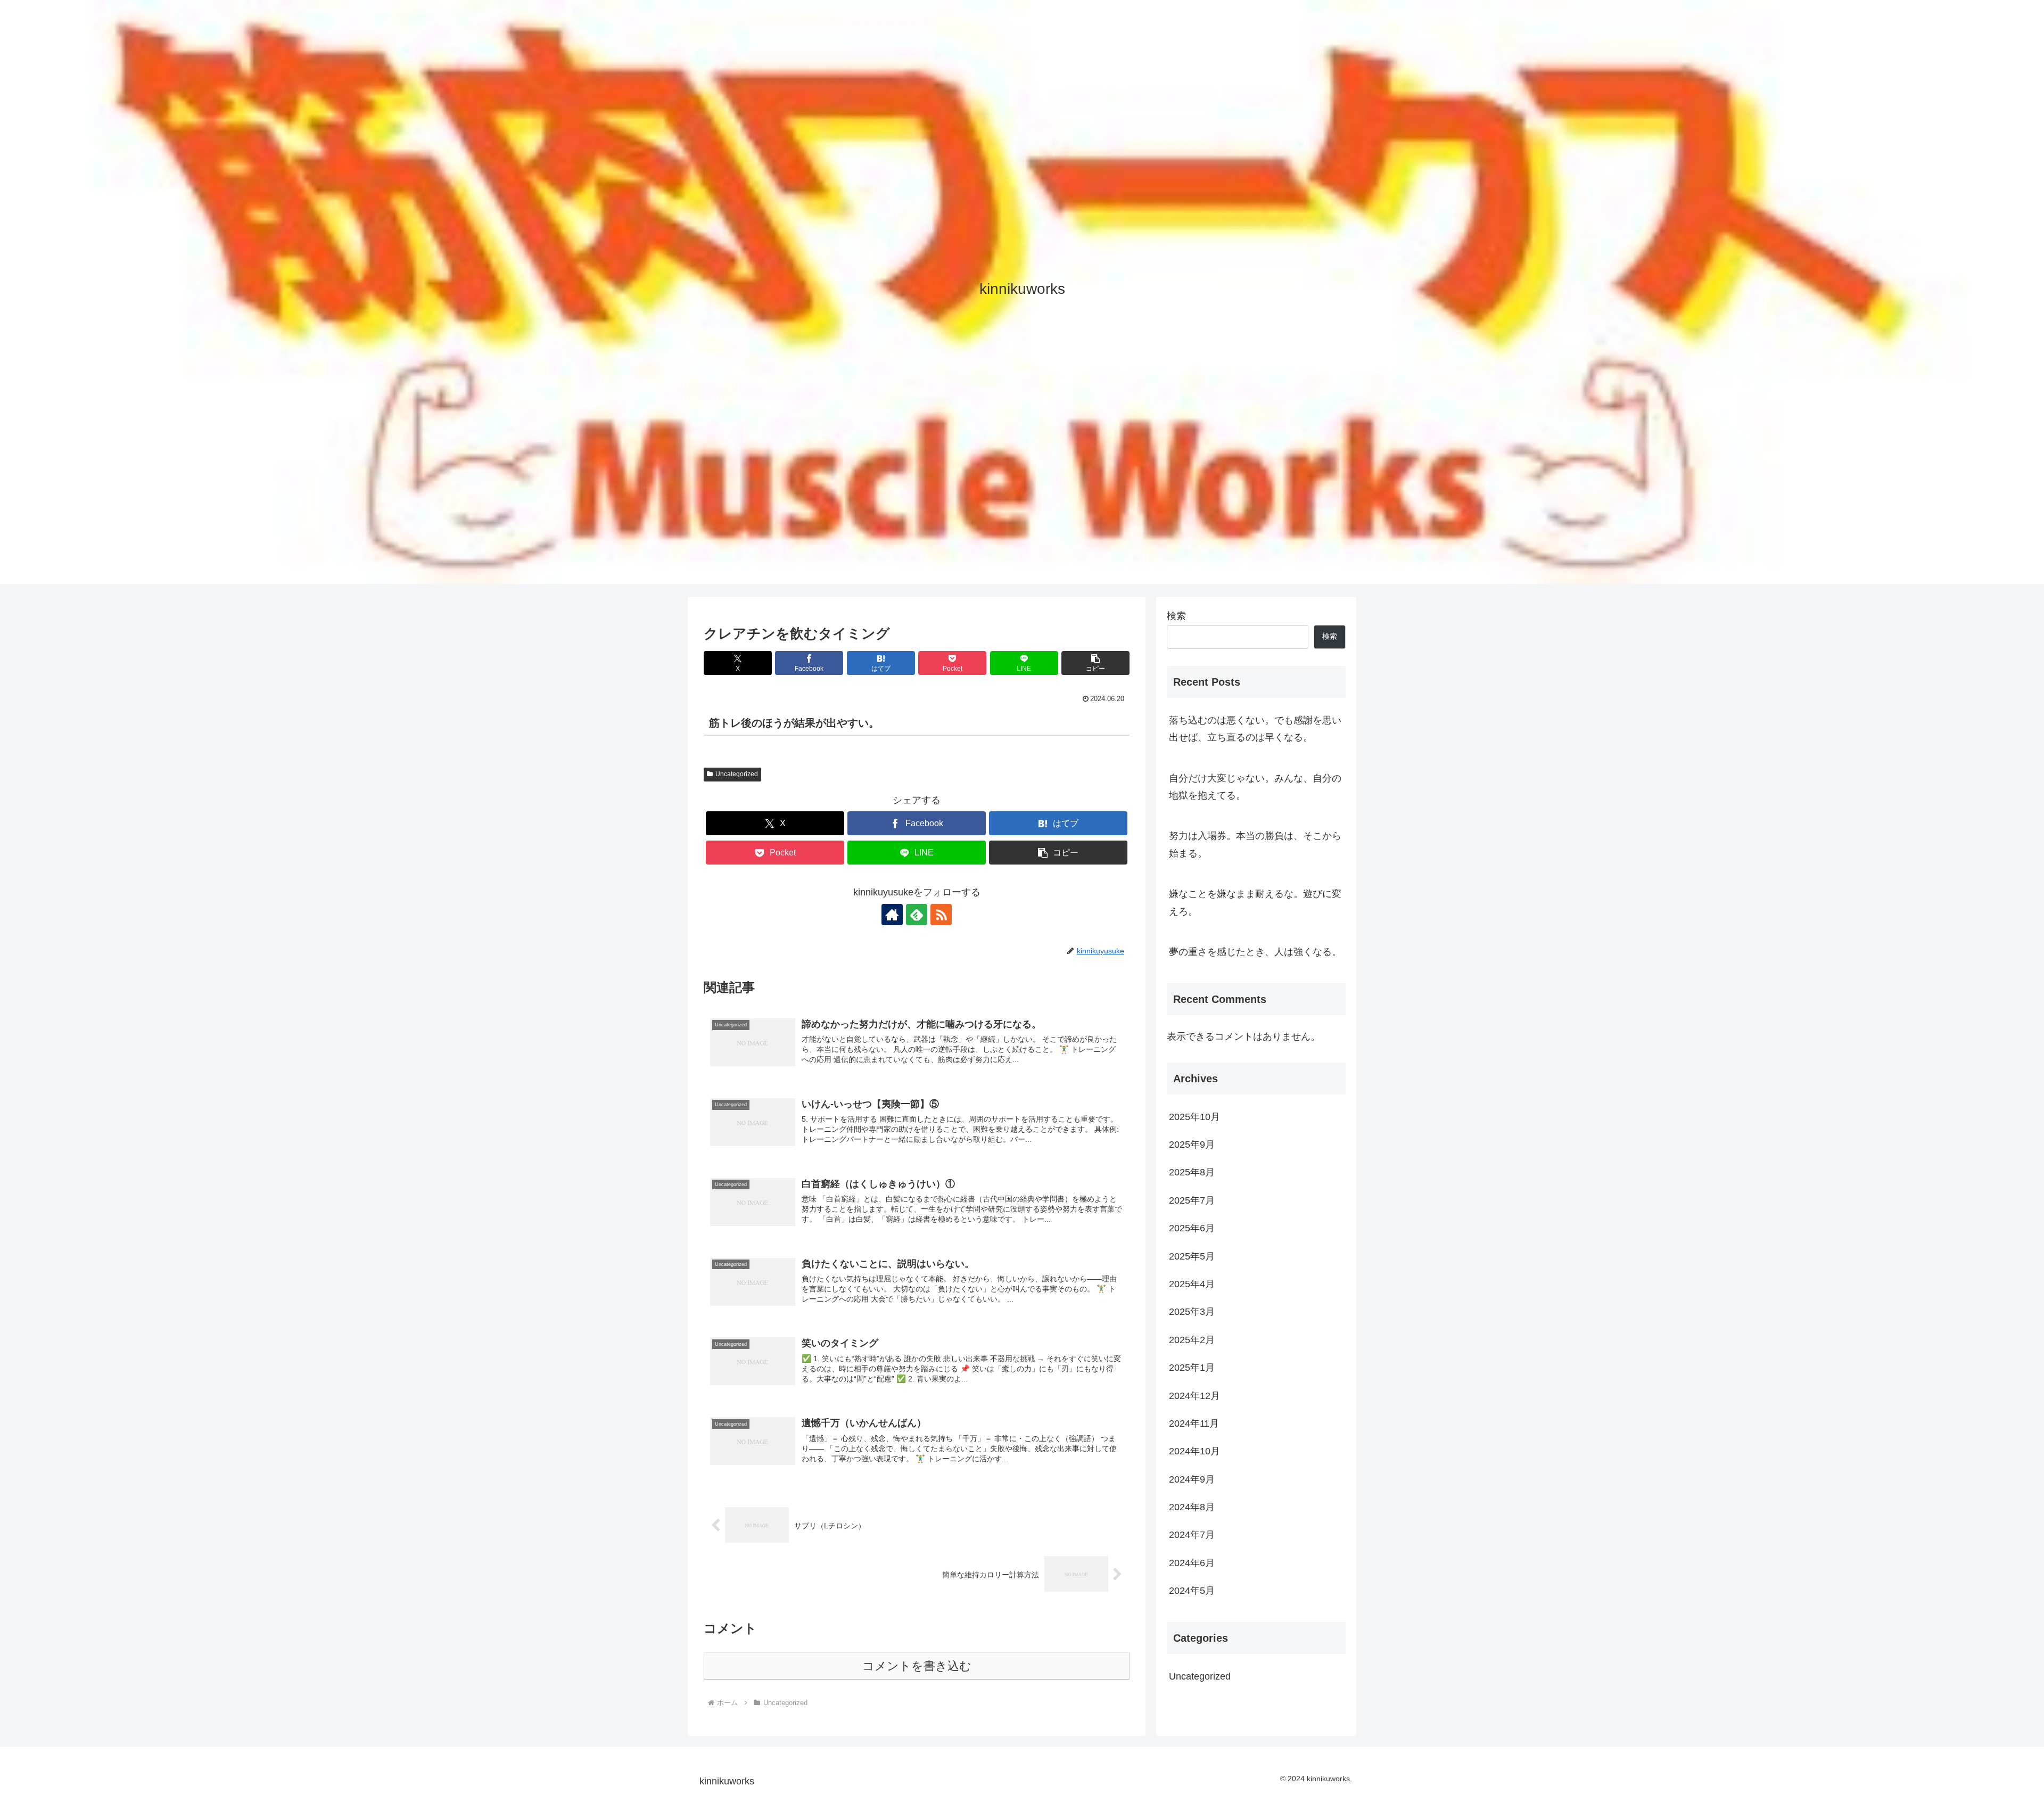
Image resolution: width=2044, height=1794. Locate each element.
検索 (1176, 616)
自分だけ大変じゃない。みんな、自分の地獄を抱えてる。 (1255, 787)
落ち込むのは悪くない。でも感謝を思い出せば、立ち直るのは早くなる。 (1255, 729)
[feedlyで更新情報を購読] (917, 915)
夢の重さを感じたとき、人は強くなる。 (1255, 952)
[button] (1095, 663)
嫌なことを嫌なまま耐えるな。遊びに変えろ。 (1255, 902)
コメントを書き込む (917, 1666)
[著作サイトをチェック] (892, 915)
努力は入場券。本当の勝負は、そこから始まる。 (1255, 844)
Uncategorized (737, 774)
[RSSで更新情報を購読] (941, 915)
